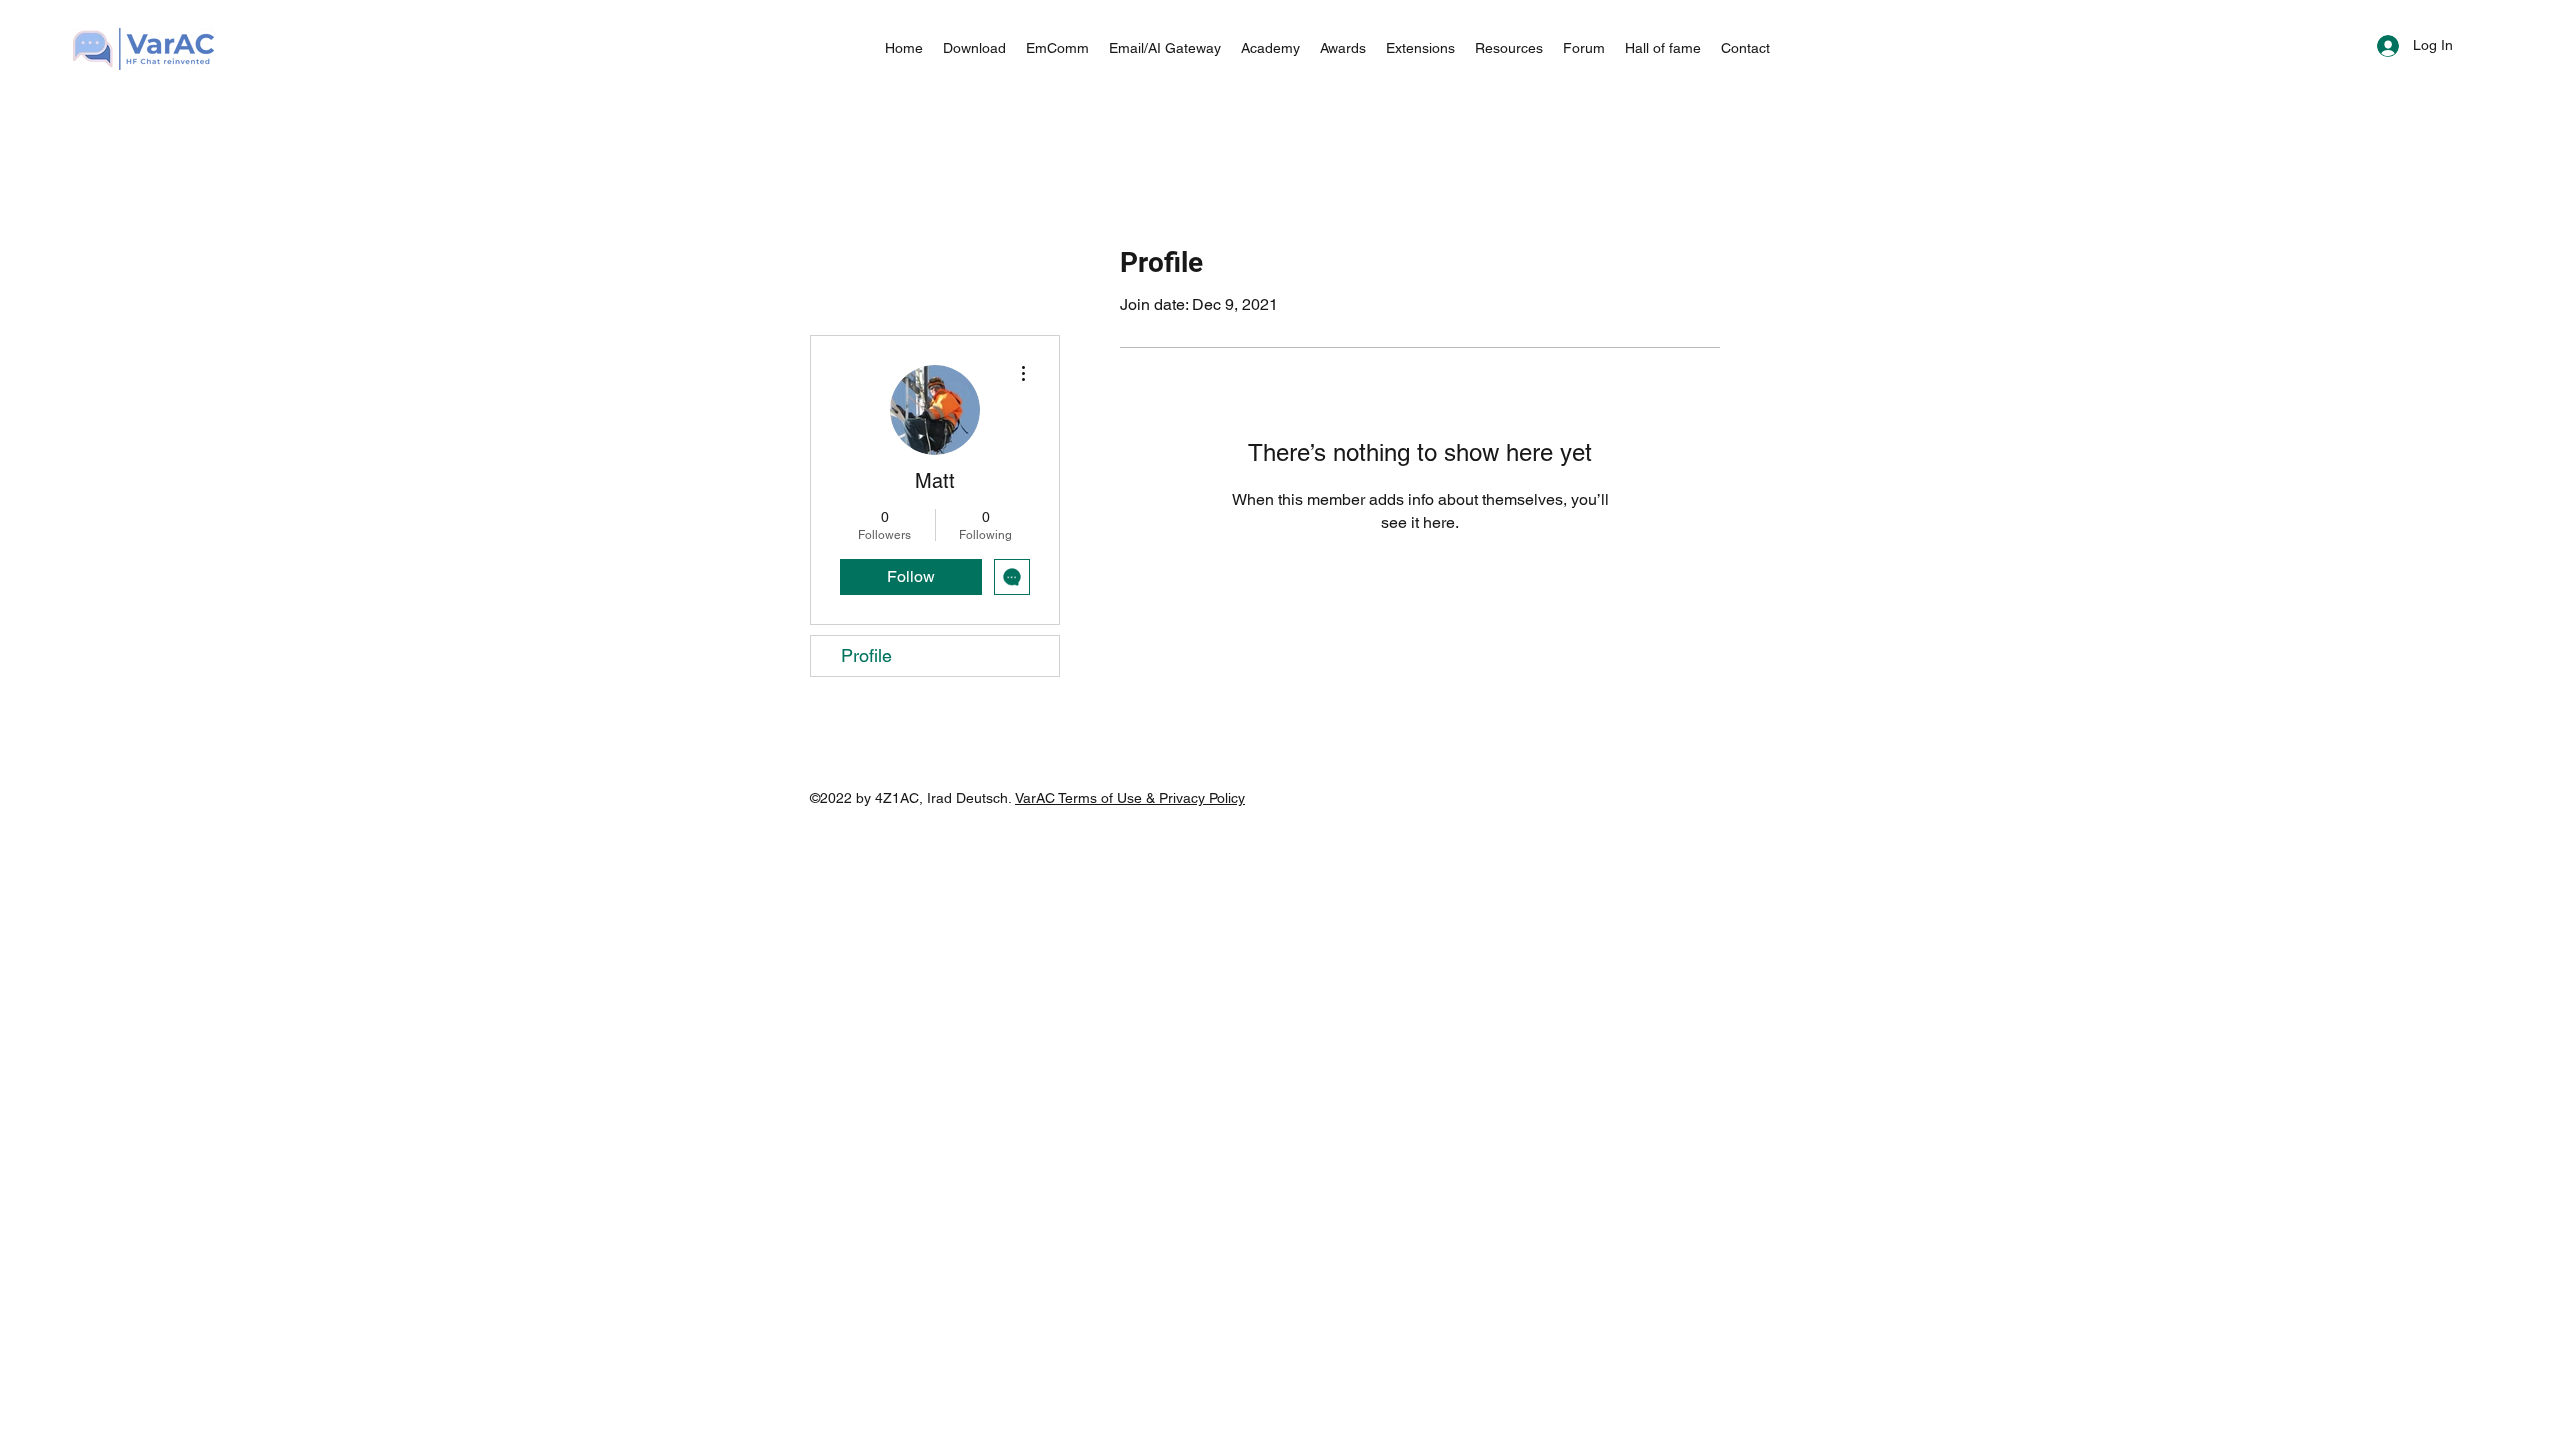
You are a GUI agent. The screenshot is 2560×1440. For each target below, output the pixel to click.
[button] (1165, 48)
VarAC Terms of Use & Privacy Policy (1130, 798)
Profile (866, 655)
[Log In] (2370, 45)
